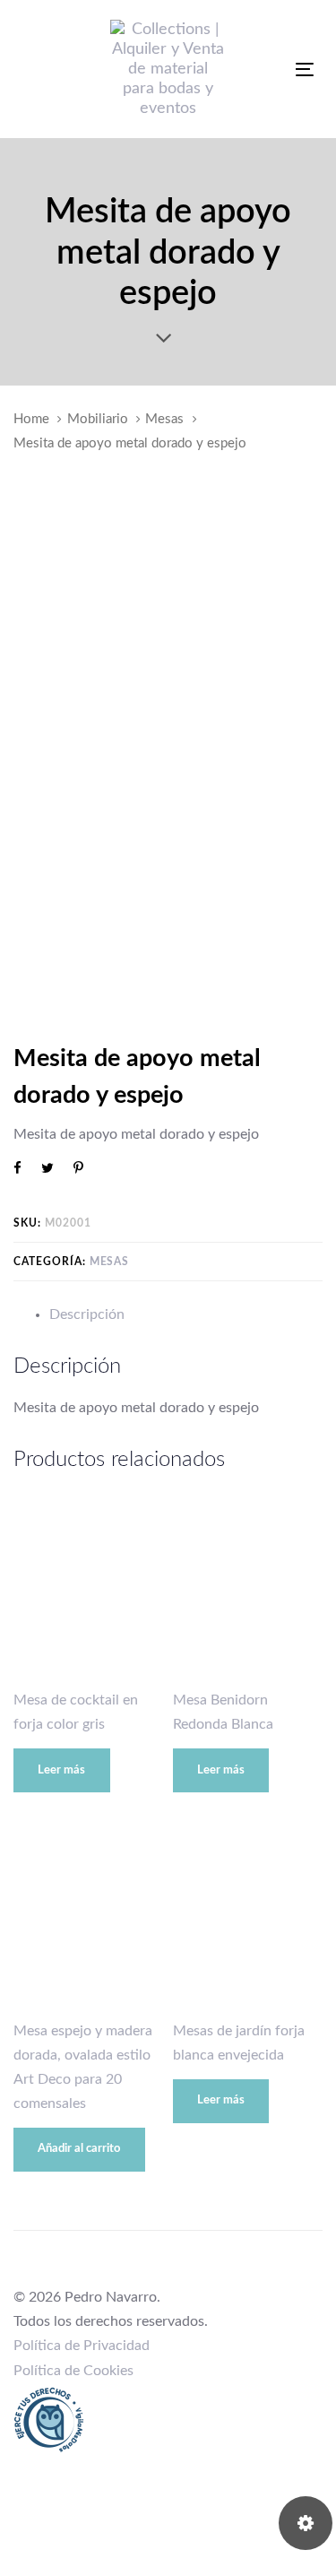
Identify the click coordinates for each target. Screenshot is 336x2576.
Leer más (61, 1770)
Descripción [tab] (87, 1314)
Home (31, 419)
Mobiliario (98, 419)
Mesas (164, 419)
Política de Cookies (73, 2371)
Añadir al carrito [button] (79, 2149)
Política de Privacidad (82, 2346)
